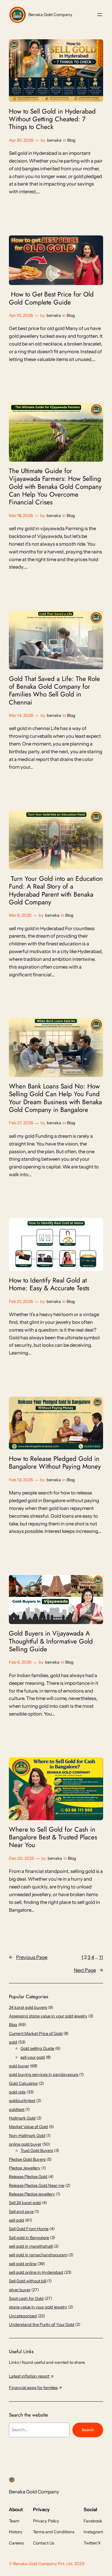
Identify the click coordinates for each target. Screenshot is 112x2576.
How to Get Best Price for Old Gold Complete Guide (51, 298)
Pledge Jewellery (25, 2168)
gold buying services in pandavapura (44, 2075)
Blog (71, 140)
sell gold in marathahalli (31, 2246)
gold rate (17, 2092)
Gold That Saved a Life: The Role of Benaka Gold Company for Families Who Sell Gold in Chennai (54, 691)
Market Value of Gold (28, 2127)
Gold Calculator (23, 2083)
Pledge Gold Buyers (27, 2159)
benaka (54, 140)
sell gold (17, 2220)
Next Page (88, 1970)
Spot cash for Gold (26, 2298)
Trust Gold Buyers (37, 2150)
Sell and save (21, 2212)
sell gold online (23, 2264)
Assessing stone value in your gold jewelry (48, 2016)
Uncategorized (23, 2316)
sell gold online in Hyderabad (36, 2272)
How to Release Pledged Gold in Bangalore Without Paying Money (55, 1463)
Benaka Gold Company (50, 15)
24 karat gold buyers (28, 2007)
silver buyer (20, 2290)
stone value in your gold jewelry (38, 2307)
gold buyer (19, 2066)
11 (101, 1957)
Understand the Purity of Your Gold (42, 2325)
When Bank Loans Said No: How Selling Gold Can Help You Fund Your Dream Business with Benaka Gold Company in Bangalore (55, 1098)
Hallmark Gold (22, 2118)
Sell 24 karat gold (25, 2203)
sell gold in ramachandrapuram (38, 2255)
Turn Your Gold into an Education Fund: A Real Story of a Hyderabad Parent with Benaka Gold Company (56, 890)
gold (13, 2042)
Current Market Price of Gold (36, 2034)
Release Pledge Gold (28, 2177)
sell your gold (33, 2057)
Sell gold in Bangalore (29, 2238)
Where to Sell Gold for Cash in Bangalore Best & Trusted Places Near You (53, 1837)
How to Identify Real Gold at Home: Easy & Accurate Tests (49, 1284)
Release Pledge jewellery (32, 2194)
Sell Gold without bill (28, 2281)
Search (88, 2430)
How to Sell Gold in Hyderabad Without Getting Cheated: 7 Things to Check (52, 119)
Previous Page (28, 1957)
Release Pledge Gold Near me (37, 2185)
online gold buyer (25, 2144)
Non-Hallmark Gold (27, 2136)
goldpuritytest (22, 2101)
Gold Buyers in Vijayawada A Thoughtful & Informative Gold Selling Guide (51, 1641)
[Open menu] (100, 15)
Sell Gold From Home (29, 2229)
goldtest (17, 2109)
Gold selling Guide (37, 2048)
